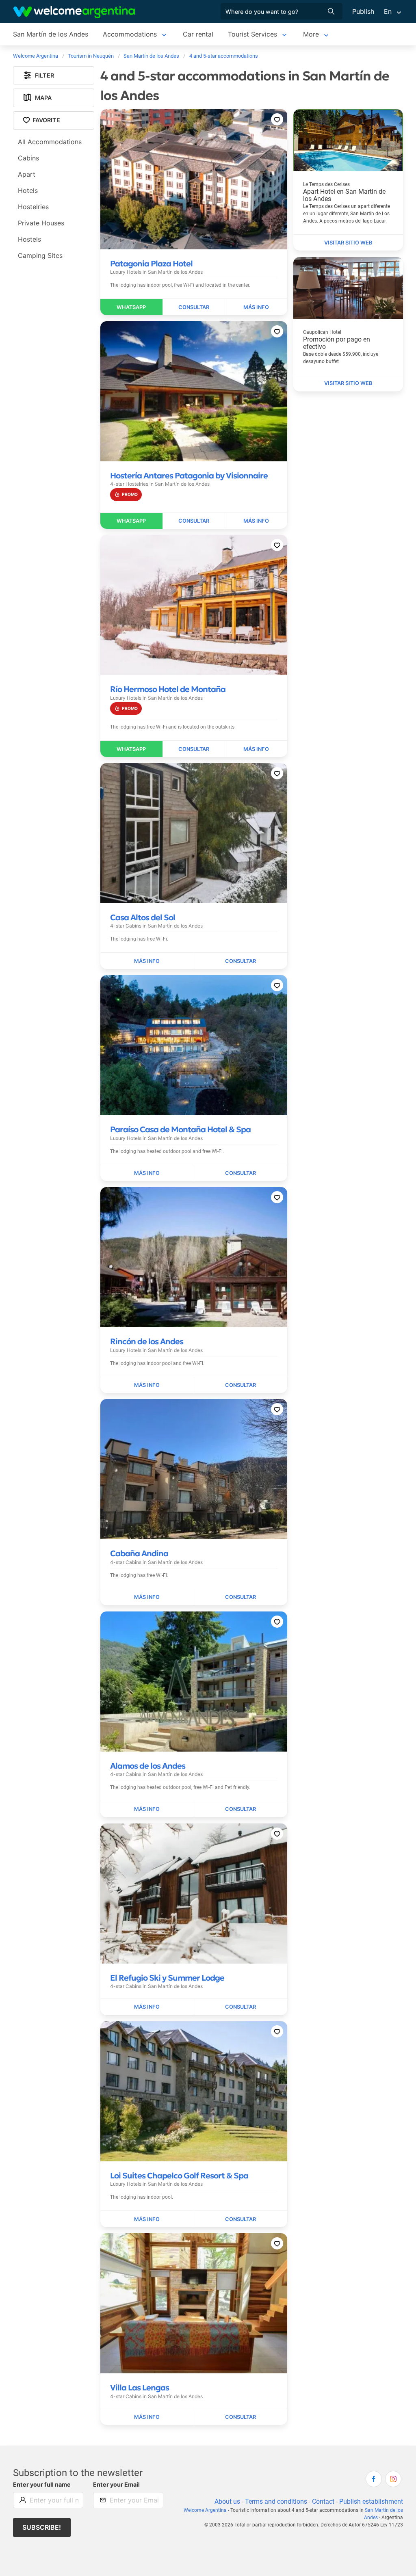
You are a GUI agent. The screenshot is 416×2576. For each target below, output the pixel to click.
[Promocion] (126, 494)
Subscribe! (42, 2527)
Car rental (198, 34)
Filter (44, 75)
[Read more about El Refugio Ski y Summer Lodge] (147, 2007)
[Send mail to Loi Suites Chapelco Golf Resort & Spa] (241, 2219)
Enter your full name (42, 2484)
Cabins (28, 158)
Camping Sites (40, 255)
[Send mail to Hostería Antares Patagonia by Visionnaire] (194, 521)
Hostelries (33, 207)
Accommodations (130, 34)
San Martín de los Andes (51, 34)
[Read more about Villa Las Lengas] (147, 2417)
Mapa (43, 98)
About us (227, 2501)
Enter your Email (116, 2484)
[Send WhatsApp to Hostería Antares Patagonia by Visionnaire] (132, 521)
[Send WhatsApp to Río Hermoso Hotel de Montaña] (132, 749)
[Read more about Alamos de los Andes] (147, 1809)
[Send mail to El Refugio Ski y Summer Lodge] (241, 2007)
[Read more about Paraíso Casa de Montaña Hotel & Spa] (147, 1173)
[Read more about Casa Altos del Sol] (147, 961)
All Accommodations (50, 142)
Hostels (29, 239)
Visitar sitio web (348, 243)
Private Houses (41, 223)
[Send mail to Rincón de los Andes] (241, 1385)
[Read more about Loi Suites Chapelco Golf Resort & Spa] (147, 2219)
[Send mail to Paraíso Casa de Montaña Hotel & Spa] (241, 1173)
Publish (363, 11)
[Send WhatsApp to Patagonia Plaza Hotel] (132, 307)
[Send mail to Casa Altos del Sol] (241, 961)
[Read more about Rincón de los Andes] (147, 1385)
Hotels (28, 190)
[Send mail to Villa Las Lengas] (241, 2417)
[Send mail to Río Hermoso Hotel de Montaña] (194, 749)
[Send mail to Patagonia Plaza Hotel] (194, 307)
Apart (27, 174)
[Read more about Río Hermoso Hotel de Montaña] (256, 749)
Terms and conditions (276, 2501)
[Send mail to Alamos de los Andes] (241, 1809)
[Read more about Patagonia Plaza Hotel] (256, 307)
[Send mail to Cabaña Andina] (241, 1597)
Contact (323, 2501)
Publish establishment (371, 2501)
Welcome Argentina (205, 2510)
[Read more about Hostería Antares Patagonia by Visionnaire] (256, 521)
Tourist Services (252, 34)
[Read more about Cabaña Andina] (147, 1597)
